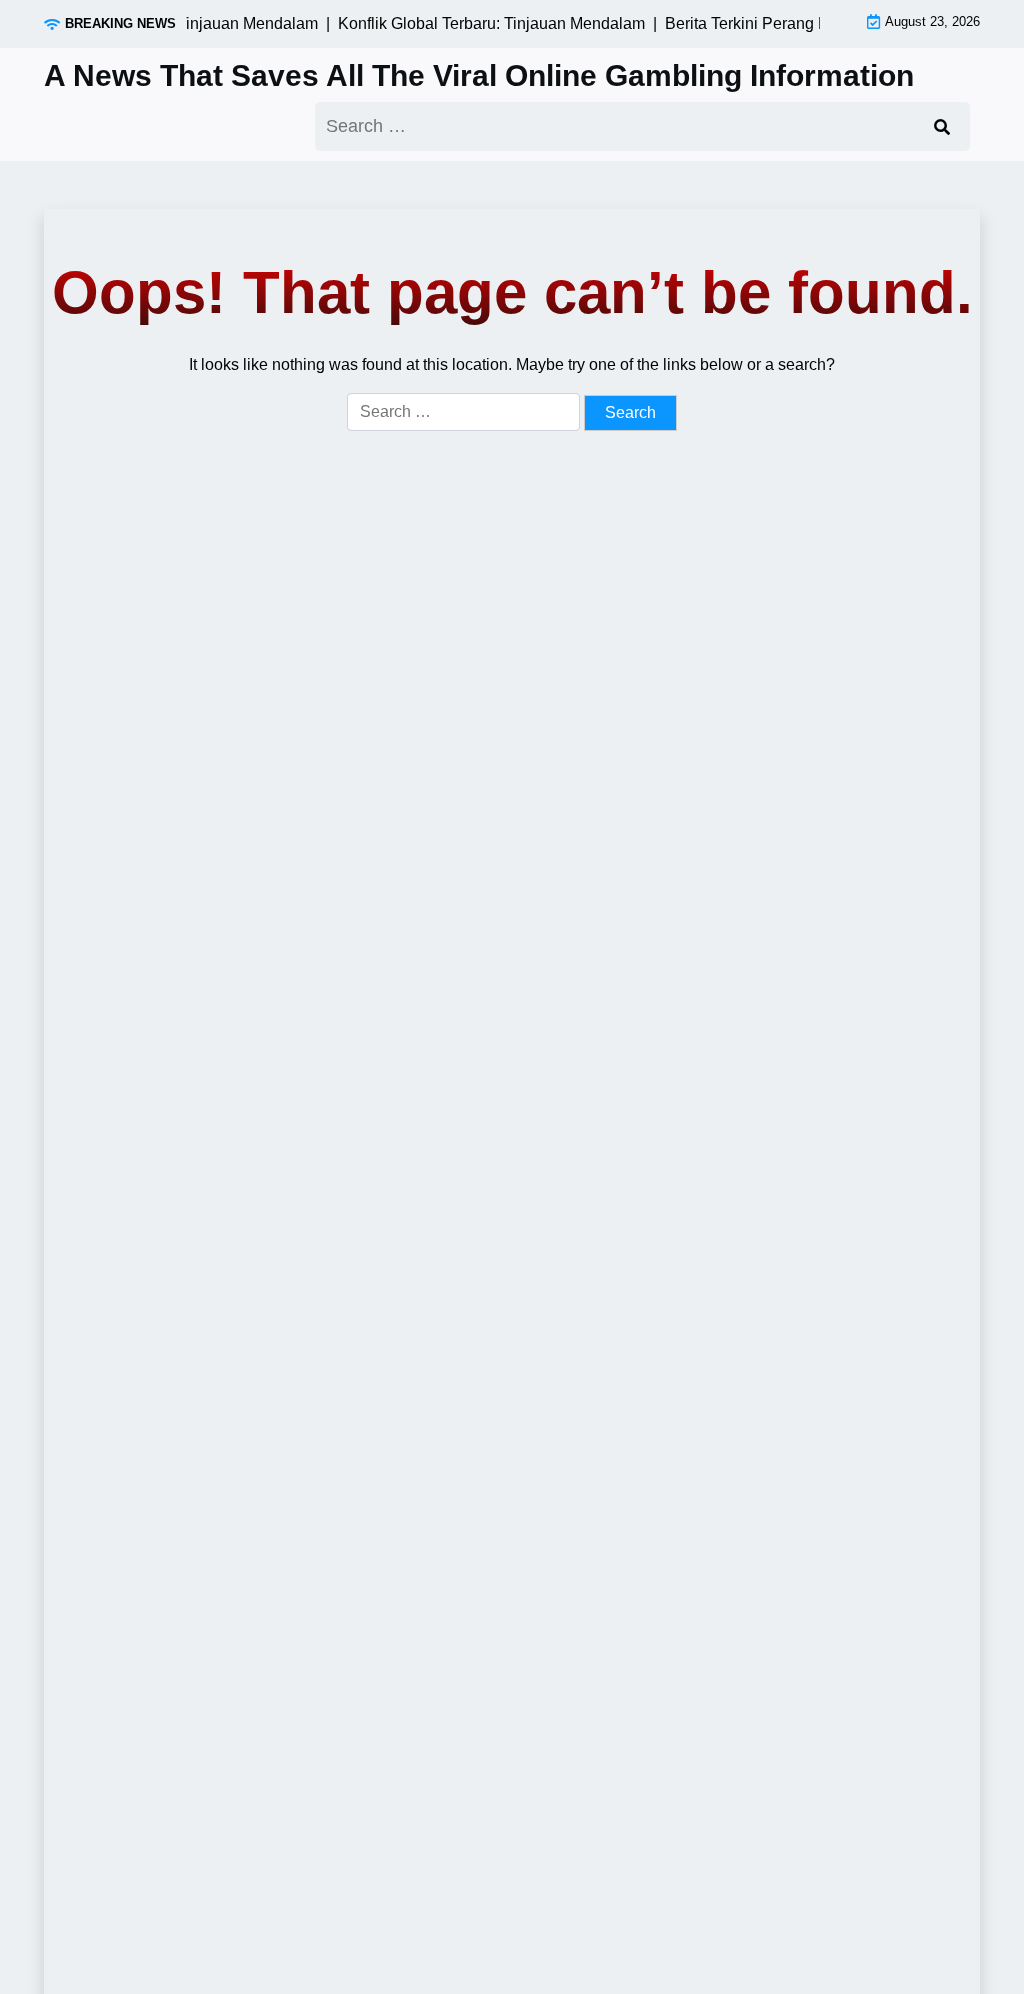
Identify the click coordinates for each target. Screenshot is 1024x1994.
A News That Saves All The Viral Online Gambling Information (479, 75)
